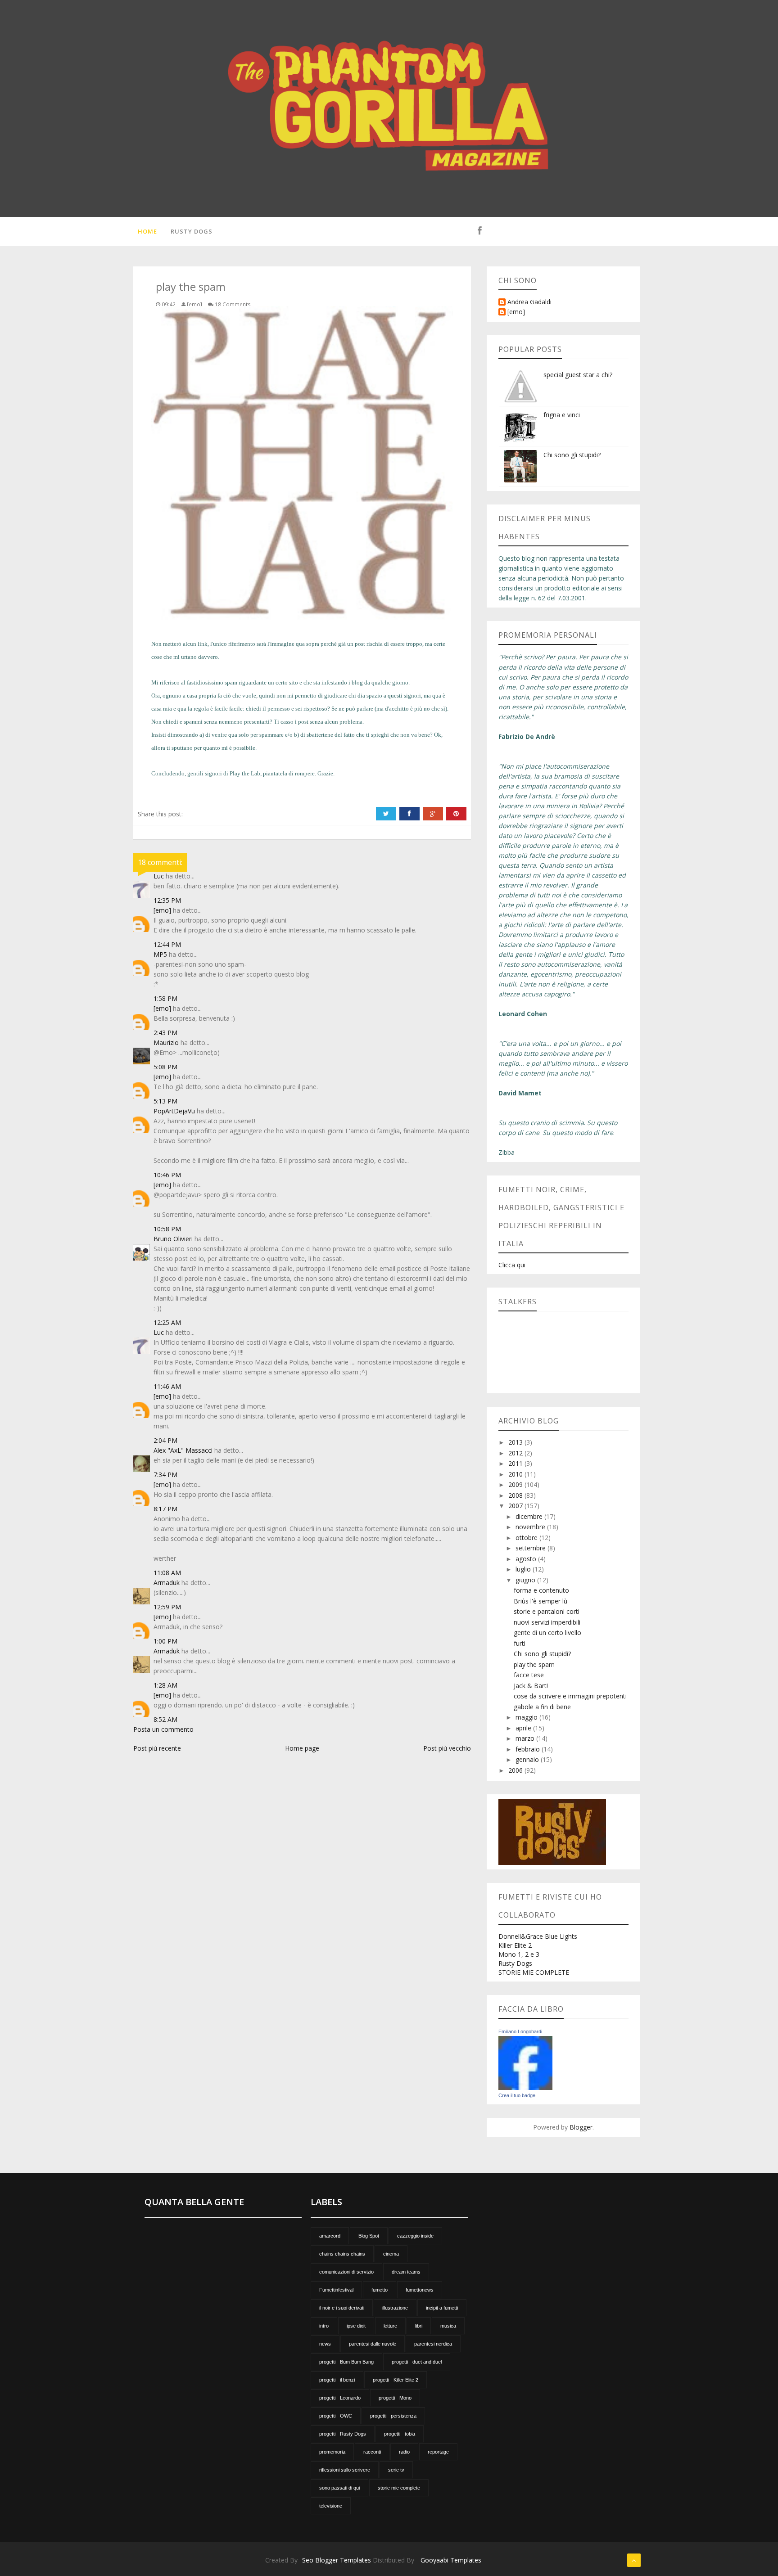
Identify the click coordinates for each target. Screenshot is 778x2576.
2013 (516, 1442)
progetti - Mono (395, 2398)
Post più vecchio (447, 1748)
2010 (516, 1474)
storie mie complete (399, 2488)
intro (324, 2326)
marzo (526, 1738)
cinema (391, 2254)
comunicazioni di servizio (346, 2272)
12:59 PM (167, 1607)
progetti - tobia (400, 2434)
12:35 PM (167, 900)
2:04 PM (165, 1440)
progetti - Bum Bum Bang (346, 2362)
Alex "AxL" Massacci (183, 1450)
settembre (531, 1548)
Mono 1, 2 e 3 (519, 1954)
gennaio (528, 1759)
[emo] (162, 910)
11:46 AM (167, 1386)
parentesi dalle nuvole (373, 2344)
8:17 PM (165, 1509)
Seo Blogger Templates (337, 2560)
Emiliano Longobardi (520, 2031)
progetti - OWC (336, 2416)
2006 (516, 1770)
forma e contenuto (541, 1590)
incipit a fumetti (442, 2308)
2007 (516, 1506)
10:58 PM (167, 1229)
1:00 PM (165, 1641)
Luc (159, 876)
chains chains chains (342, 2254)
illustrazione (395, 2308)
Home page (302, 1748)
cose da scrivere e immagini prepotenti (570, 1696)
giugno (526, 1580)
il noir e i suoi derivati (342, 2308)
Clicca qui (512, 1265)
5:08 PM (165, 1067)
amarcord (330, 2236)
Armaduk (167, 1583)
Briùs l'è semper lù (541, 1601)
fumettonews (420, 2290)
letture (390, 2326)
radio (404, 2452)
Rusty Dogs (192, 231)
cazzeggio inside (415, 2236)
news (325, 2344)
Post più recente (157, 1748)
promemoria (332, 2452)
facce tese (529, 1675)
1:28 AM (165, 1685)
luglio (524, 1569)
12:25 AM (167, 1322)
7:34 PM (165, 1475)
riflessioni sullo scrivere (345, 2470)
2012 (516, 1453)
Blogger (581, 2127)
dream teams (406, 2272)
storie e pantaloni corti (547, 1611)
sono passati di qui (339, 2488)
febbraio (529, 1749)
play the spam (534, 1664)
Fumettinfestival (336, 2290)
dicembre (530, 1516)
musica (448, 2326)
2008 (516, 1495)
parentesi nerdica (433, 2344)
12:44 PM (167, 944)
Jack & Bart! (531, 1686)
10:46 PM (167, 1175)
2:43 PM (165, 1033)
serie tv (396, 2470)
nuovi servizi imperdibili (547, 1622)
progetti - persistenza (393, 2416)
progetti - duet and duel (417, 2362)
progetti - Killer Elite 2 (396, 2380)
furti (520, 1643)
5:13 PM (165, 1101)
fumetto (380, 2290)
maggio (527, 1717)
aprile (524, 1728)
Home (147, 231)
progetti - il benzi (337, 2380)
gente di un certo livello (547, 1633)
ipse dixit (356, 2326)
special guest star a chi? (578, 375)
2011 (516, 1463)
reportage (438, 2452)
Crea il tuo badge (517, 2095)
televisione (331, 2506)
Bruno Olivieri (173, 1239)
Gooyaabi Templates (451, 2560)
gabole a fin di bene (542, 1707)
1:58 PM (165, 998)
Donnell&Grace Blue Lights (538, 1936)
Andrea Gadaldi (529, 302)
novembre (531, 1527)
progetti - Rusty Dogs (343, 2434)
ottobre (527, 1538)
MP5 (160, 954)
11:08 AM (167, 1573)
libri (419, 2326)
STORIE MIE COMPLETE (534, 1972)
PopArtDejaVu (174, 1111)
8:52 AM (165, 1719)
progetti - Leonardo (340, 2398)
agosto (527, 1559)
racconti (372, 2452)
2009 (516, 1484)
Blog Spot (369, 2236)
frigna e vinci (562, 415)
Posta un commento (163, 1729)
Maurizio (166, 1043)
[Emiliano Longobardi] (525, 2062)
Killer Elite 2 (515, 1945)
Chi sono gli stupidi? (572, 455)
